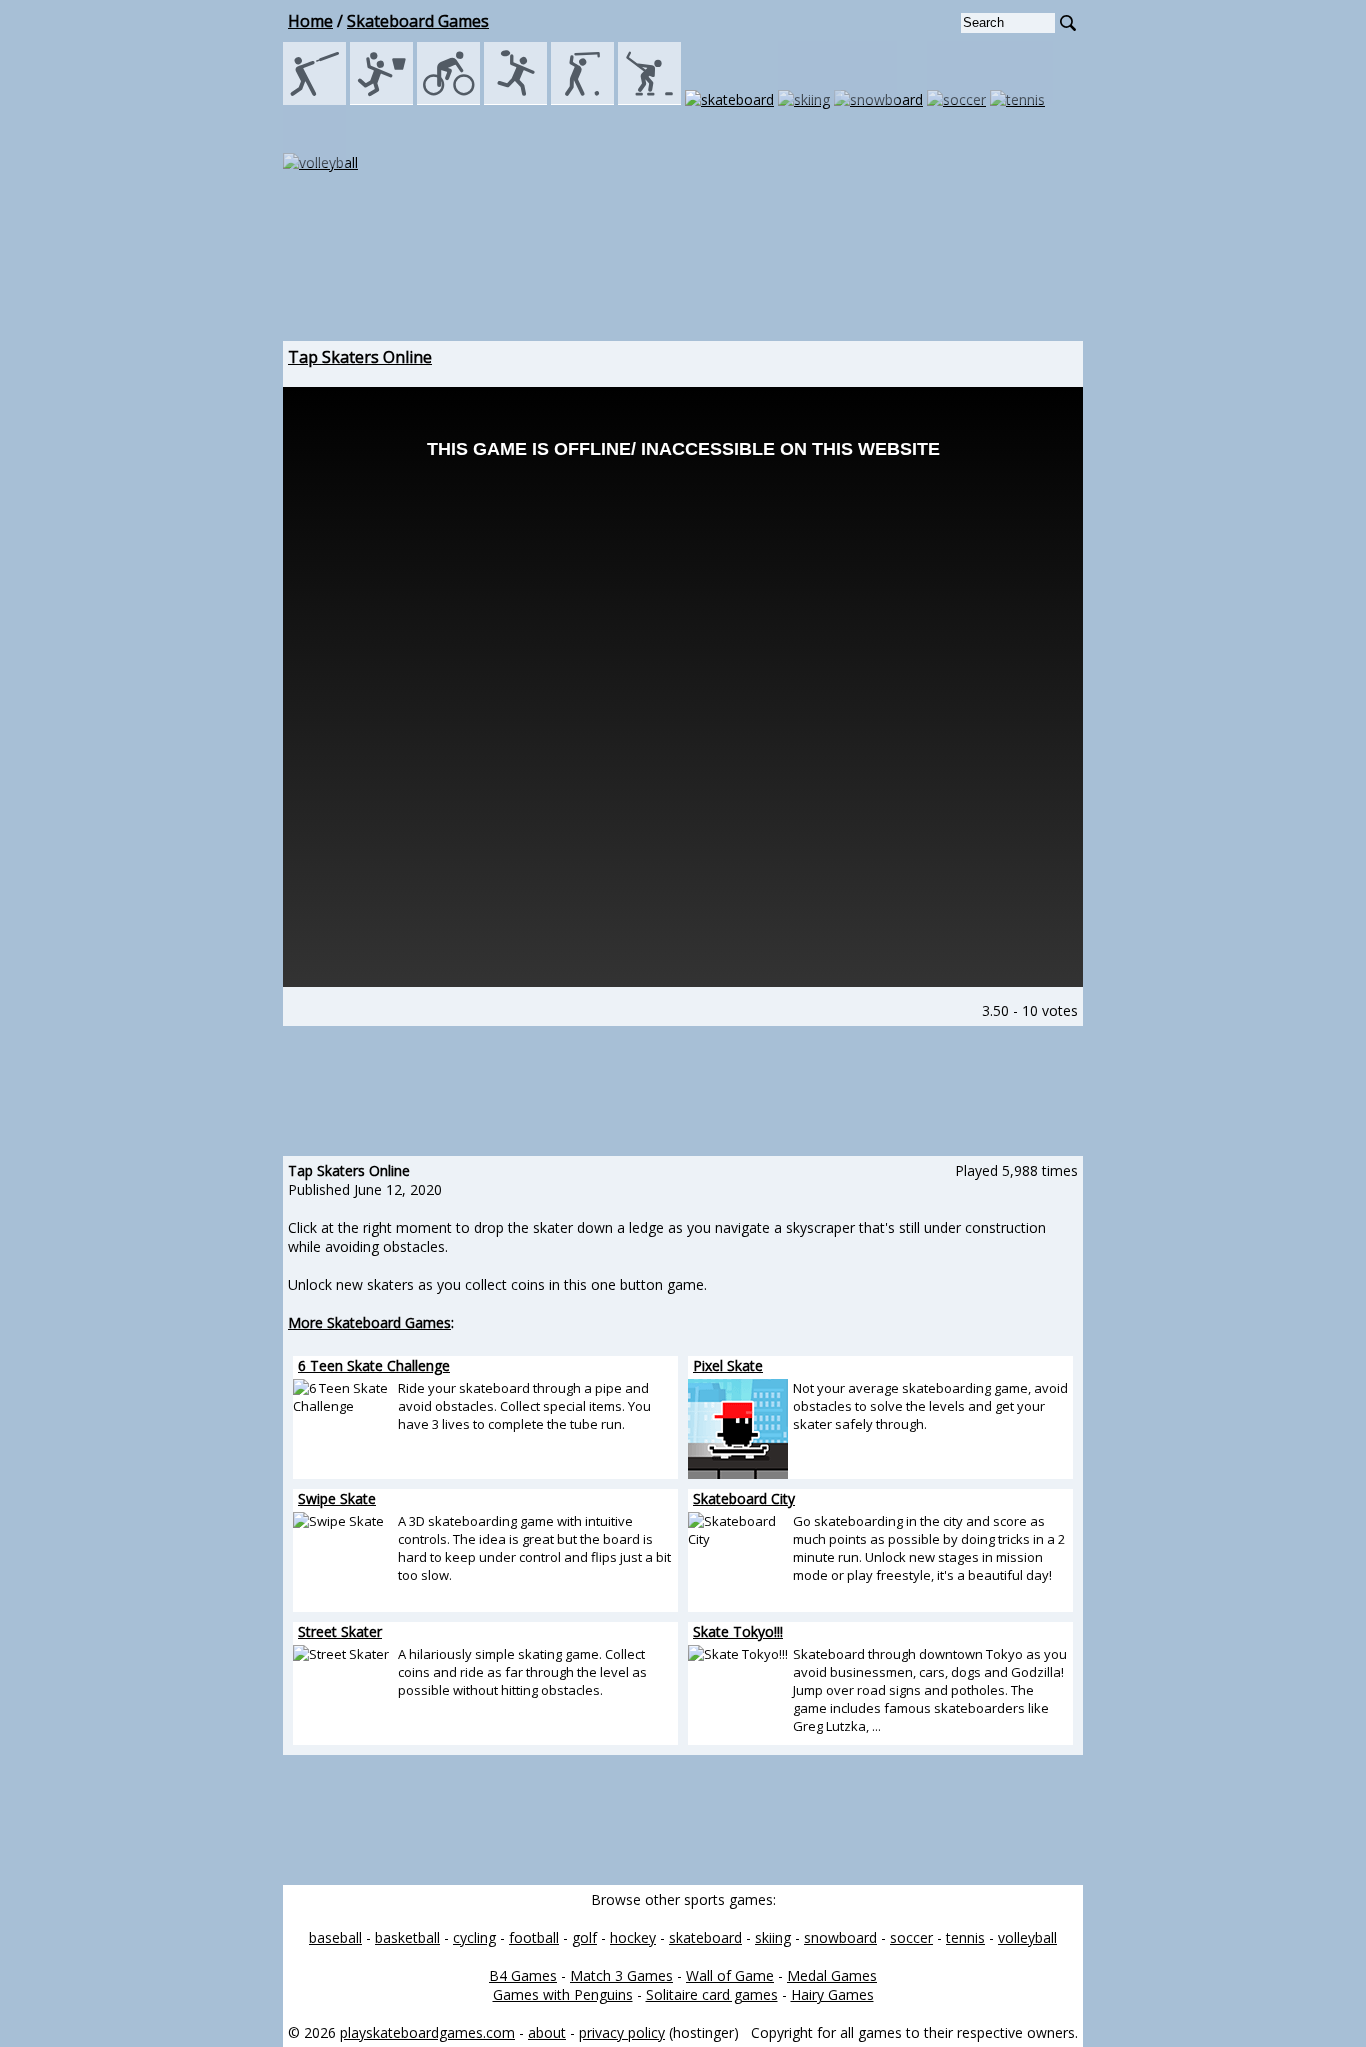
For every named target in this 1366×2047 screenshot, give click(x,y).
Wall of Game (730, 1975)
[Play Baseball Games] (314, 99)
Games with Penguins (563, 1994)
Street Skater (340, 1631)
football (534, 1937)
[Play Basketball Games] (381, 99)
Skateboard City (744, 1498)
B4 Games (523, 1975)
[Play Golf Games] (582, 99)
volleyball (1027, 1937)
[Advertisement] (683, 276)
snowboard (840, 1937)
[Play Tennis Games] (1017, 99)
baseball (335, 1937)
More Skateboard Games (369, 1322)
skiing (773, 1937)
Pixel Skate (728, 1365)
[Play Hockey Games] (649, 99)
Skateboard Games (418, 21)
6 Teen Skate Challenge (374, 1365)
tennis (965, 1937)
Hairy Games (832, 1994)
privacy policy (622, 2032)
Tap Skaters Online (360, 357)
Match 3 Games (621, 1975)
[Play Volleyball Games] (320, 162)
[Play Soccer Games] (956, 99)
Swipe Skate (337, 1498)
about (547, 2032)
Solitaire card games (712, 1994)
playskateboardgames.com (427, 2032)
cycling (474, 1937)
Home (310, 21)
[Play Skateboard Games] (729, 99)
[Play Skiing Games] (804, 99)
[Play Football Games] (515, 99)
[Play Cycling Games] (448, 99)
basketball (407, 1937)
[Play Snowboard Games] (878, 99)
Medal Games (832, 1975)
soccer (911, 1937)
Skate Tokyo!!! (738, 1631)
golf (584, 1937)
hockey (633, 1937)
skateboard (705, 1937)
